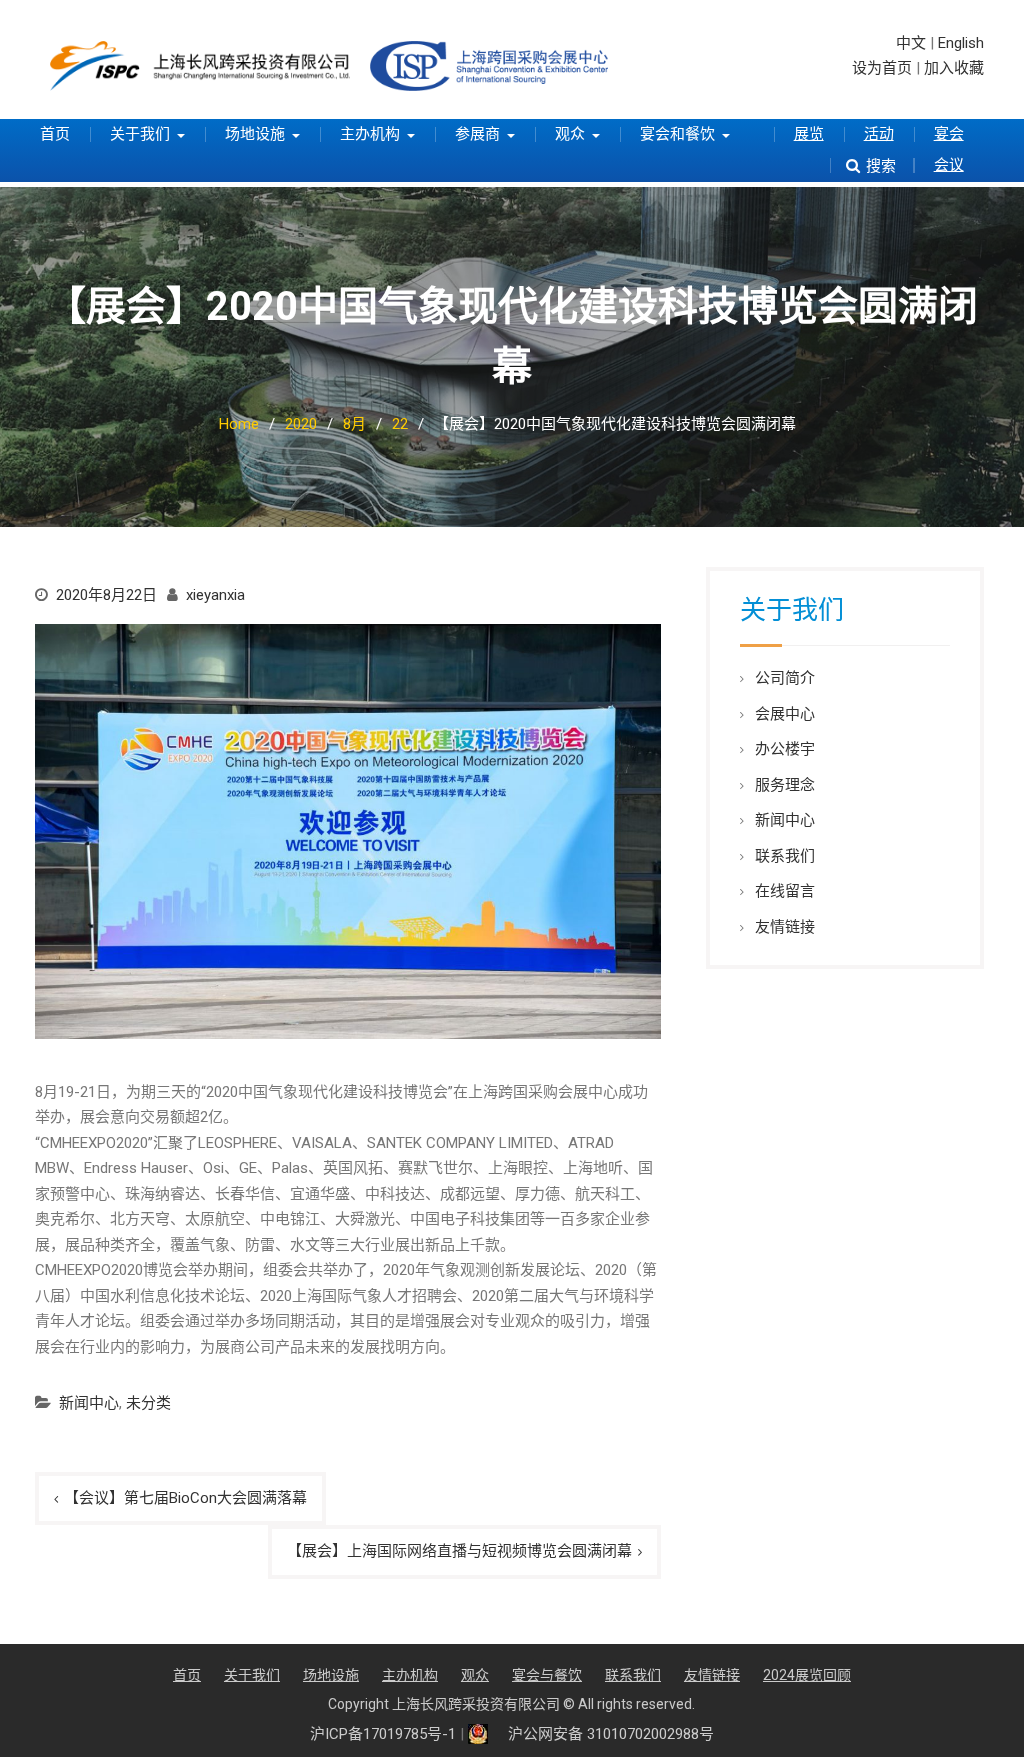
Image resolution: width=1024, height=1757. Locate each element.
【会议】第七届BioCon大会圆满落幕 (185, 1498)
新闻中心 (89, 1403)
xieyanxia (215, 595)
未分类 (148, 1403)
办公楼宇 (785, 749)
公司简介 (785, 678)
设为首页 (882, 68)
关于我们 (140, 134)
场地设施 (255, 134)
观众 (570, 134)
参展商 (477, 134)
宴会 (949, 134)
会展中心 (785, 714)
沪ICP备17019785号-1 (383, 1734)
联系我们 (785, 856)
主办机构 (370, 134)
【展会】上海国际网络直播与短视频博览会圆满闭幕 (459, 1551)
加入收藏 (954, 68)
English (961, 43)
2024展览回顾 (807, 1675)
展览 (809, 134)
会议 (949, 165)
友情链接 (785, 927)
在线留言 (785, 891)
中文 (911, 43)
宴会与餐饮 (547, 1675)
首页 (55, 134)
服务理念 (785, 785)
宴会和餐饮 (677, 134)
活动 (879, 134)
